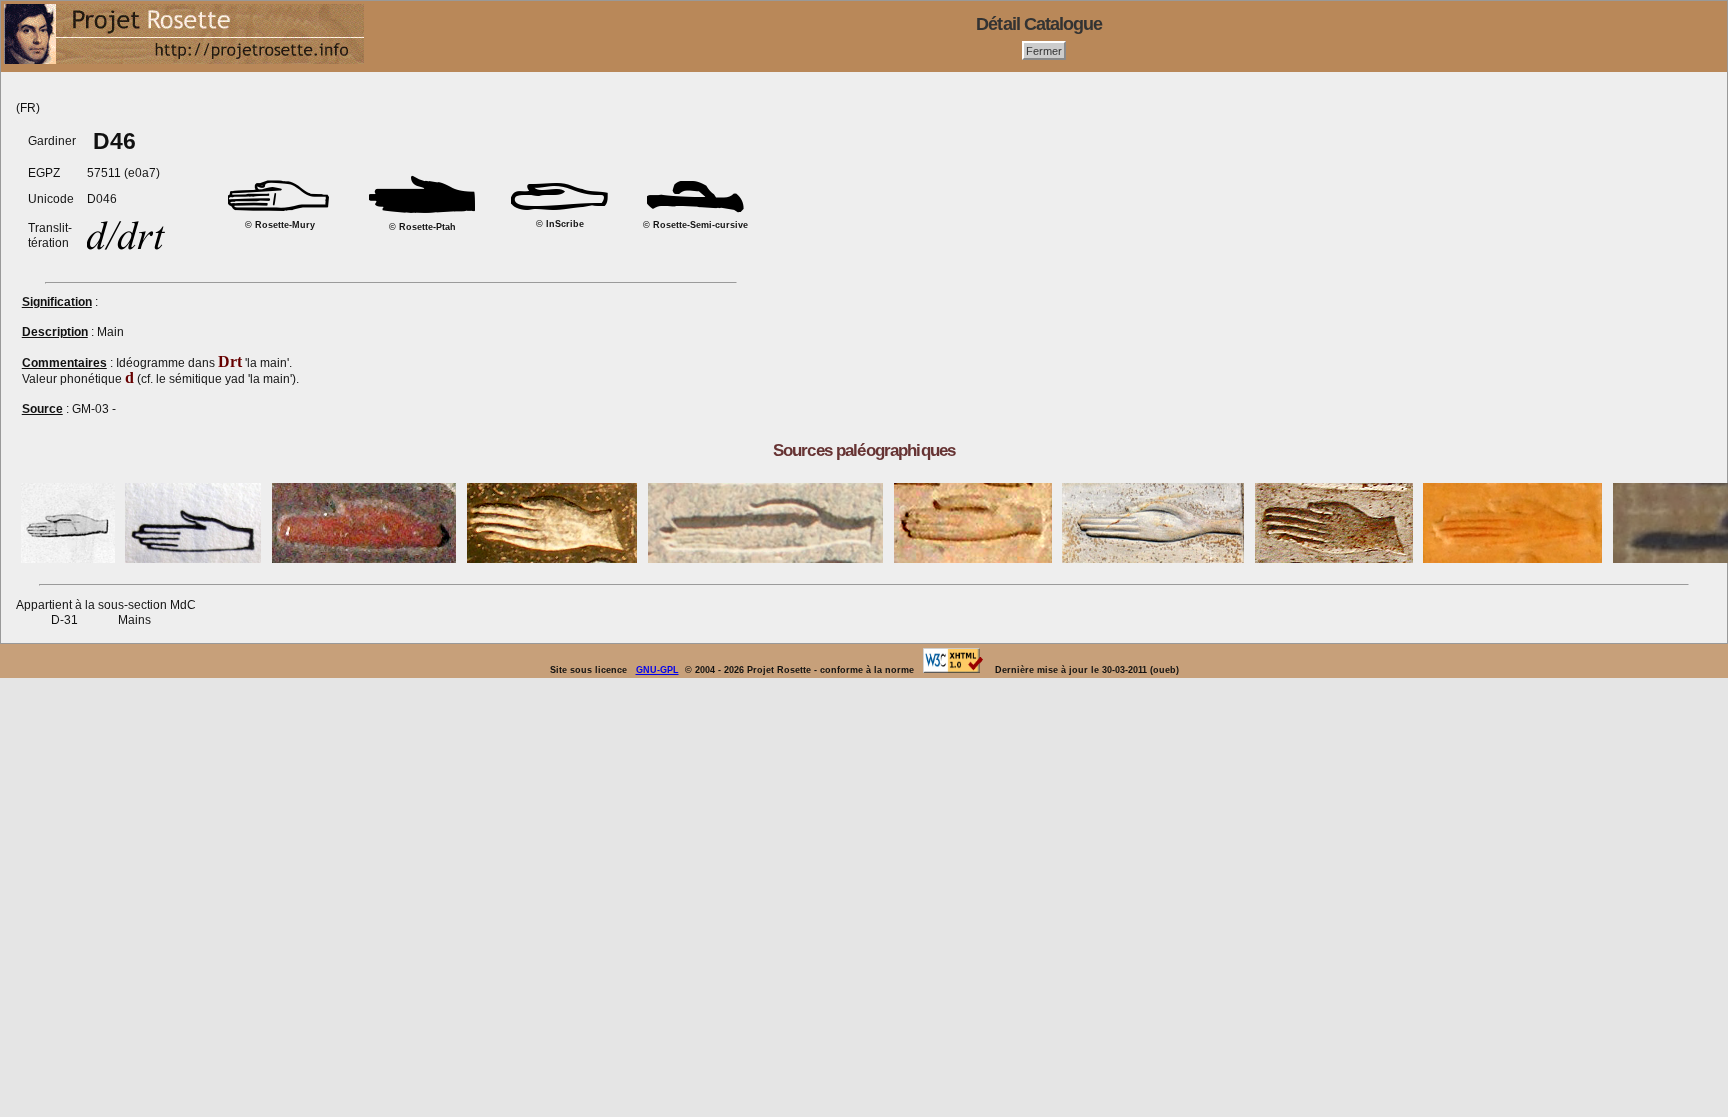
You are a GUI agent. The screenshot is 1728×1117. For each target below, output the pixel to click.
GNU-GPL (657, 670)
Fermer (1044, 50)
